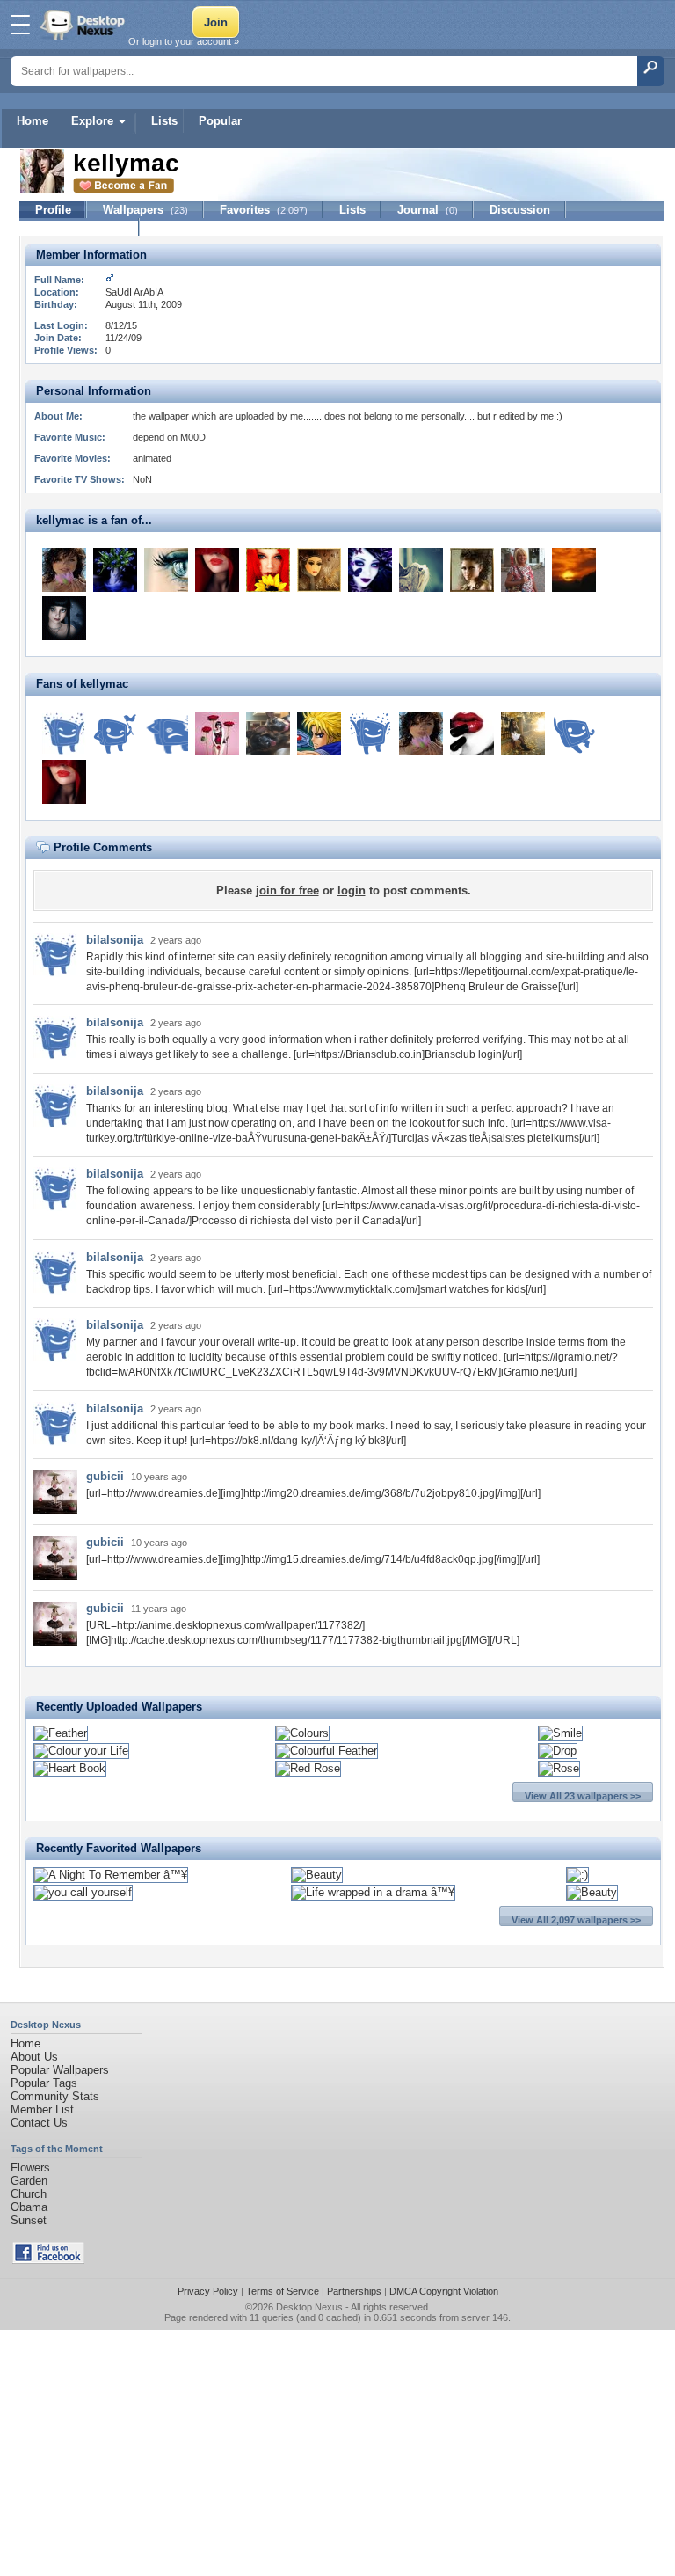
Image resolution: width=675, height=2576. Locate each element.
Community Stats (55, 2096)
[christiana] (166, 570)
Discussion (520, 210)
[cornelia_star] (421, 570)
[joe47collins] (370, 733)
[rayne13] (574, 733)
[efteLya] (64, 618)
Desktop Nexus (309, 2307)
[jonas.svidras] (64, 733)
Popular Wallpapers (60, 2070)
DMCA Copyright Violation (444, 2291)
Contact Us (39, 2123)
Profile (53, 210)
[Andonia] (115, 570)
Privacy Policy (208, 2291)
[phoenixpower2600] (319, 733)
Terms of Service (283, 2291)
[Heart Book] (70, 1768)
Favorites (264, 210)
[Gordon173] (574, 570)
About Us (34, 2057)
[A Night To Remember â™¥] (111, 1875)
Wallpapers (145, 210)
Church (29, 2194)
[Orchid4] (217, 733)
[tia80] (523, 570)
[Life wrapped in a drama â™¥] (373, 1892)
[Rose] (559, 1768)
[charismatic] (217, 570)
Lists (164, 121)
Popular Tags (44, 2083)
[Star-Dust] (472, 570)
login (352, 890)
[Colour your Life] (81, 1751)
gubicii (105, 1476)
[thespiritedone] (64, 570)
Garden (29, 2181)
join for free (287, 890)
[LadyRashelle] (523, 733)
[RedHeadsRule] (268, 570)
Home (33, 121)
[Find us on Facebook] (48, 2260)
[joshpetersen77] (166, 733)
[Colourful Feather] (327, 1751)
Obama (29, 2207)
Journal (428, 210)
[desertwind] (319, 570)
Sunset (29, 2220)
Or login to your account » (184, 41)
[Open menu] (20, 25)
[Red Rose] (308, 1768)
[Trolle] (268, 733)
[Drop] (558, 1751)
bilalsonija (115, 940)
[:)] (577, 1875)
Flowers (30, 2167)
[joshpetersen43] (115, 733)
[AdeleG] (472, 733)
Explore (92, 121)
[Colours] (302, 1733)
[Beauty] (317, 1875)
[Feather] (61, 1733)
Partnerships (354, 2291)
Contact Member (80, 227)
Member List (42, 2109)
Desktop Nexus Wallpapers (84, 25)
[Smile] (560, 1733)
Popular (220, 121)
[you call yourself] (83, 1892)
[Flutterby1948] (370, 570)
